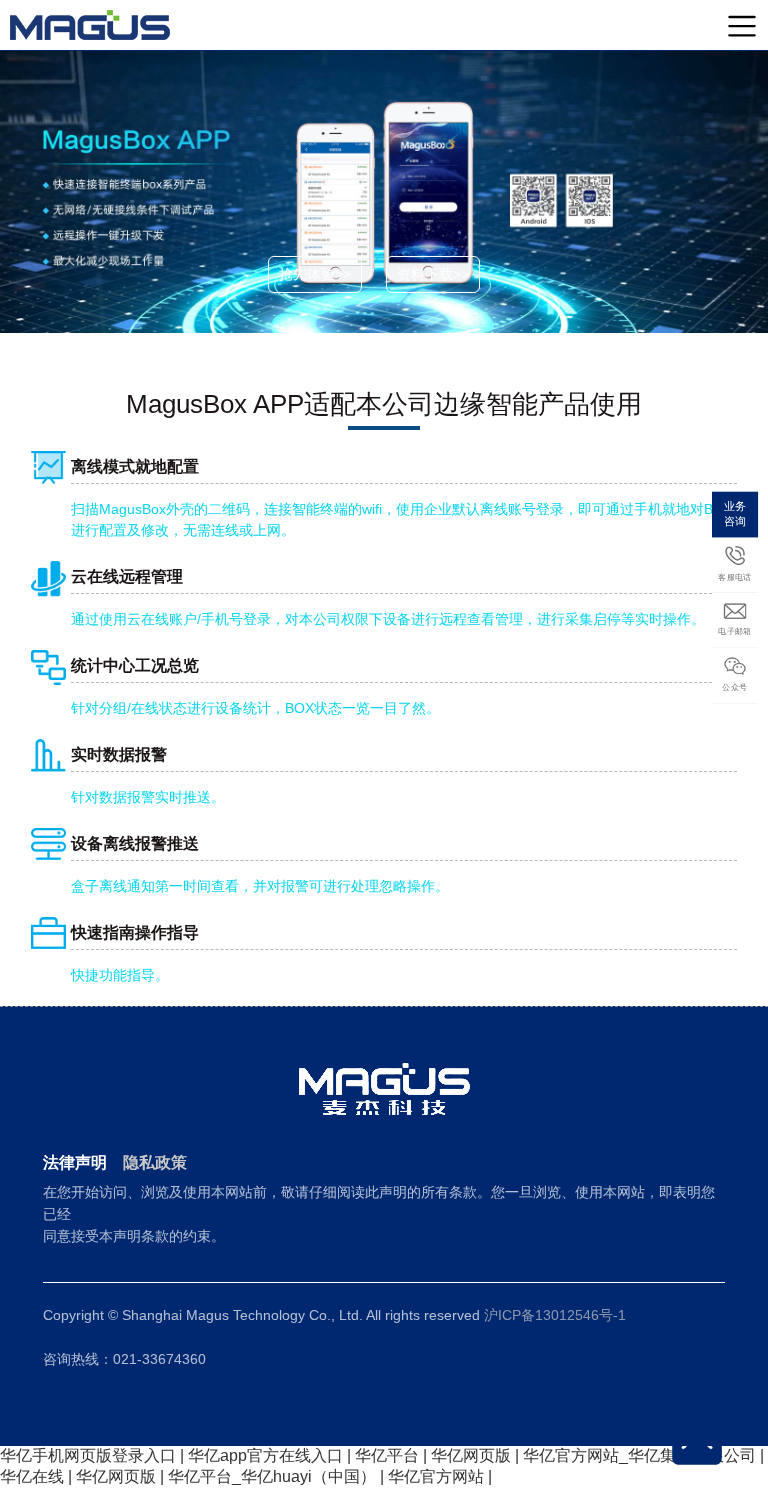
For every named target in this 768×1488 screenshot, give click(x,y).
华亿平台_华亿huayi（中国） (272, 1476)
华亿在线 (32, 1476)
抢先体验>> (315, 274)
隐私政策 (155, 1162)
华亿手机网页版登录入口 (88, 1455)
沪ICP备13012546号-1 (555, 1315)
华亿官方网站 (436, 1476)
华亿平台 (387, 1455)
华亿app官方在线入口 (265, 1455)
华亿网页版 (471, 1455)
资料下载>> (433, 274)
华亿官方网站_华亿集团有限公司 (639, 1455)
